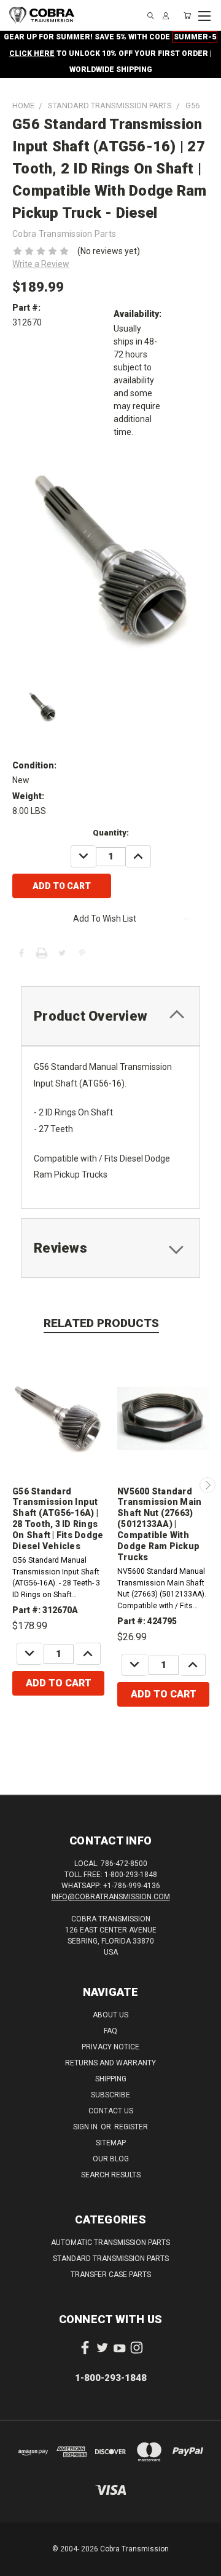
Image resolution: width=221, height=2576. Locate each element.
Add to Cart (59, 1683)
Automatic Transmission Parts (110, 2243)
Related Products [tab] (101, 1323)
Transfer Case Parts (111, 2275)
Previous (14, 1485)
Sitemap (111, 2143)
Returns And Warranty (110, 2063)
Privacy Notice (110, 2047)
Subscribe (110, 2095)
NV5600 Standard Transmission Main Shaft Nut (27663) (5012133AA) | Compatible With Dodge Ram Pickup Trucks (159, 1525)
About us (110, 2015)
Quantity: (111, 833)
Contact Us (111, 2111)
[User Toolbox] (166, 16)
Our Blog (111, 2159)
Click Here (32, 54)
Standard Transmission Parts (111, 2259)
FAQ (110, 2031)
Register (131, 2127)
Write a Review (41, 264)
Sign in (86, 2127)
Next (207, 1485)
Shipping (111, 2079)
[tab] (110, 1016)
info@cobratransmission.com (111, 1897)
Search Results (111, 2175)
